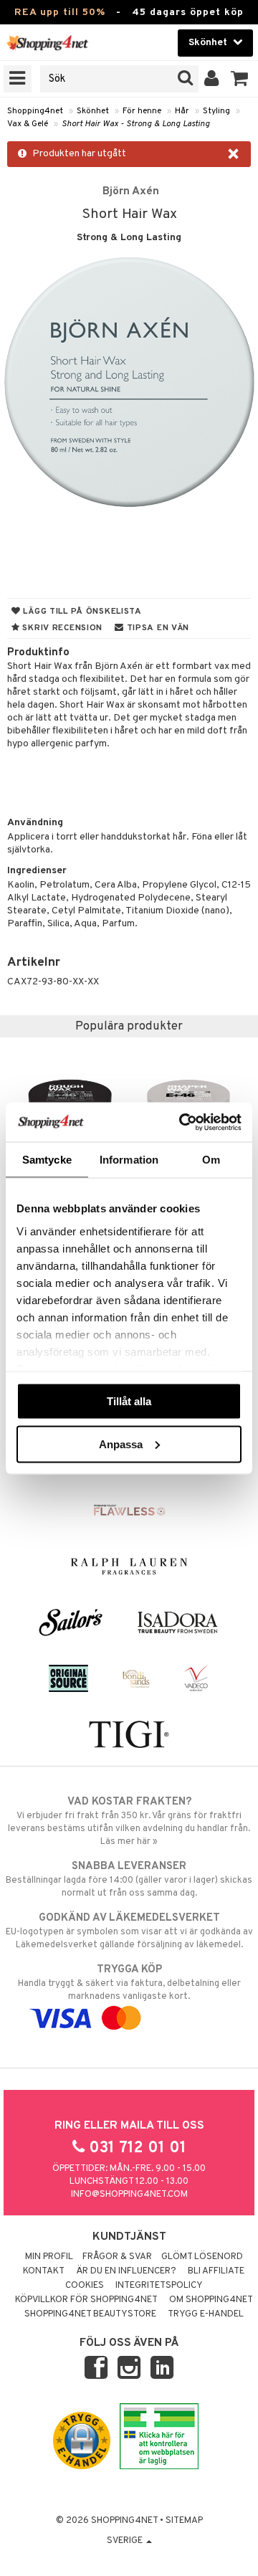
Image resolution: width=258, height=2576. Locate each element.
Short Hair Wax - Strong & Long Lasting (136, 124)
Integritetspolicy (159, 2286)
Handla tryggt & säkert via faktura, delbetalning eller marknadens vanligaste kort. (129, 1983)
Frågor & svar (117, 2257)
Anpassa (121, 1444)
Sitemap (184, 2521)
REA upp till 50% (60, 13)
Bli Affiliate (216, 2271)
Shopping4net (35, 111)
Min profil (49, 2257)
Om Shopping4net (211, 2300)
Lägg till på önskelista (81, 612)
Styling (216, 111)
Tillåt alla (129, 1401)
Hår (182, 111)
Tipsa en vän (157, 628)
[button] (240, 79)
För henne (142, 111)
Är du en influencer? (126, 2271)
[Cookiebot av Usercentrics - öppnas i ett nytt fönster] (182, 1122)
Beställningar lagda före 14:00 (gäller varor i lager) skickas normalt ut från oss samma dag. (129, 1879)
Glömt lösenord (202, 2257)
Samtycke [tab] (47, 1160)
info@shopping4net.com (129, 2195)
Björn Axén (131, 191)
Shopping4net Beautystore (90, 2314)
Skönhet (93, 111)
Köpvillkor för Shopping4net (86, 2300)
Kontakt (44, 2271)
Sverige (126, 2541)
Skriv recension (61, 628)
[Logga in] (212, 79)
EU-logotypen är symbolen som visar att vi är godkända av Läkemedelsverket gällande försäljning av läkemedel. (129, 1931)
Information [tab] (129, 1160)
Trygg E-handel (206, 2314)
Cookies (85, 2286)
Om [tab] (211, 1160)
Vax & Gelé (28, 124)
